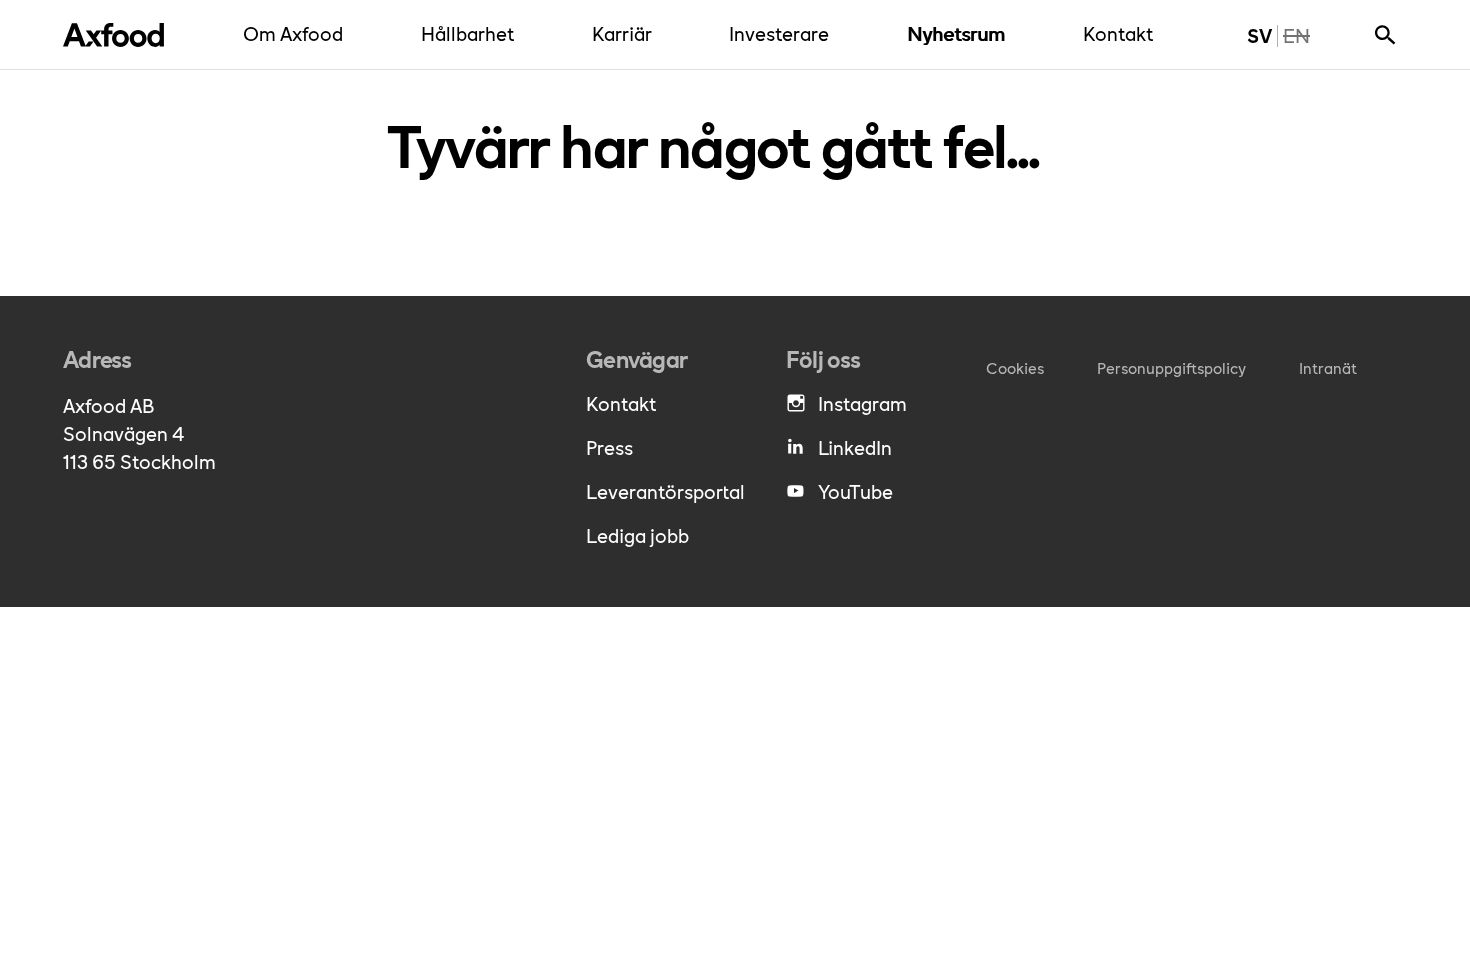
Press (609, 447)
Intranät (1328, 367)
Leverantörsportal (665, 491)
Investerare (784, 32)
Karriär (627, 32)
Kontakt (1123, 32)
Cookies (1015, 367)
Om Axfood (298, 32)
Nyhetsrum (961, 32)
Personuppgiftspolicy (1171, 367)
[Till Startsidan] (113, 35)
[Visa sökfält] (1385, 35)
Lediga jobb (637, 535)
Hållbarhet (472, 32)
